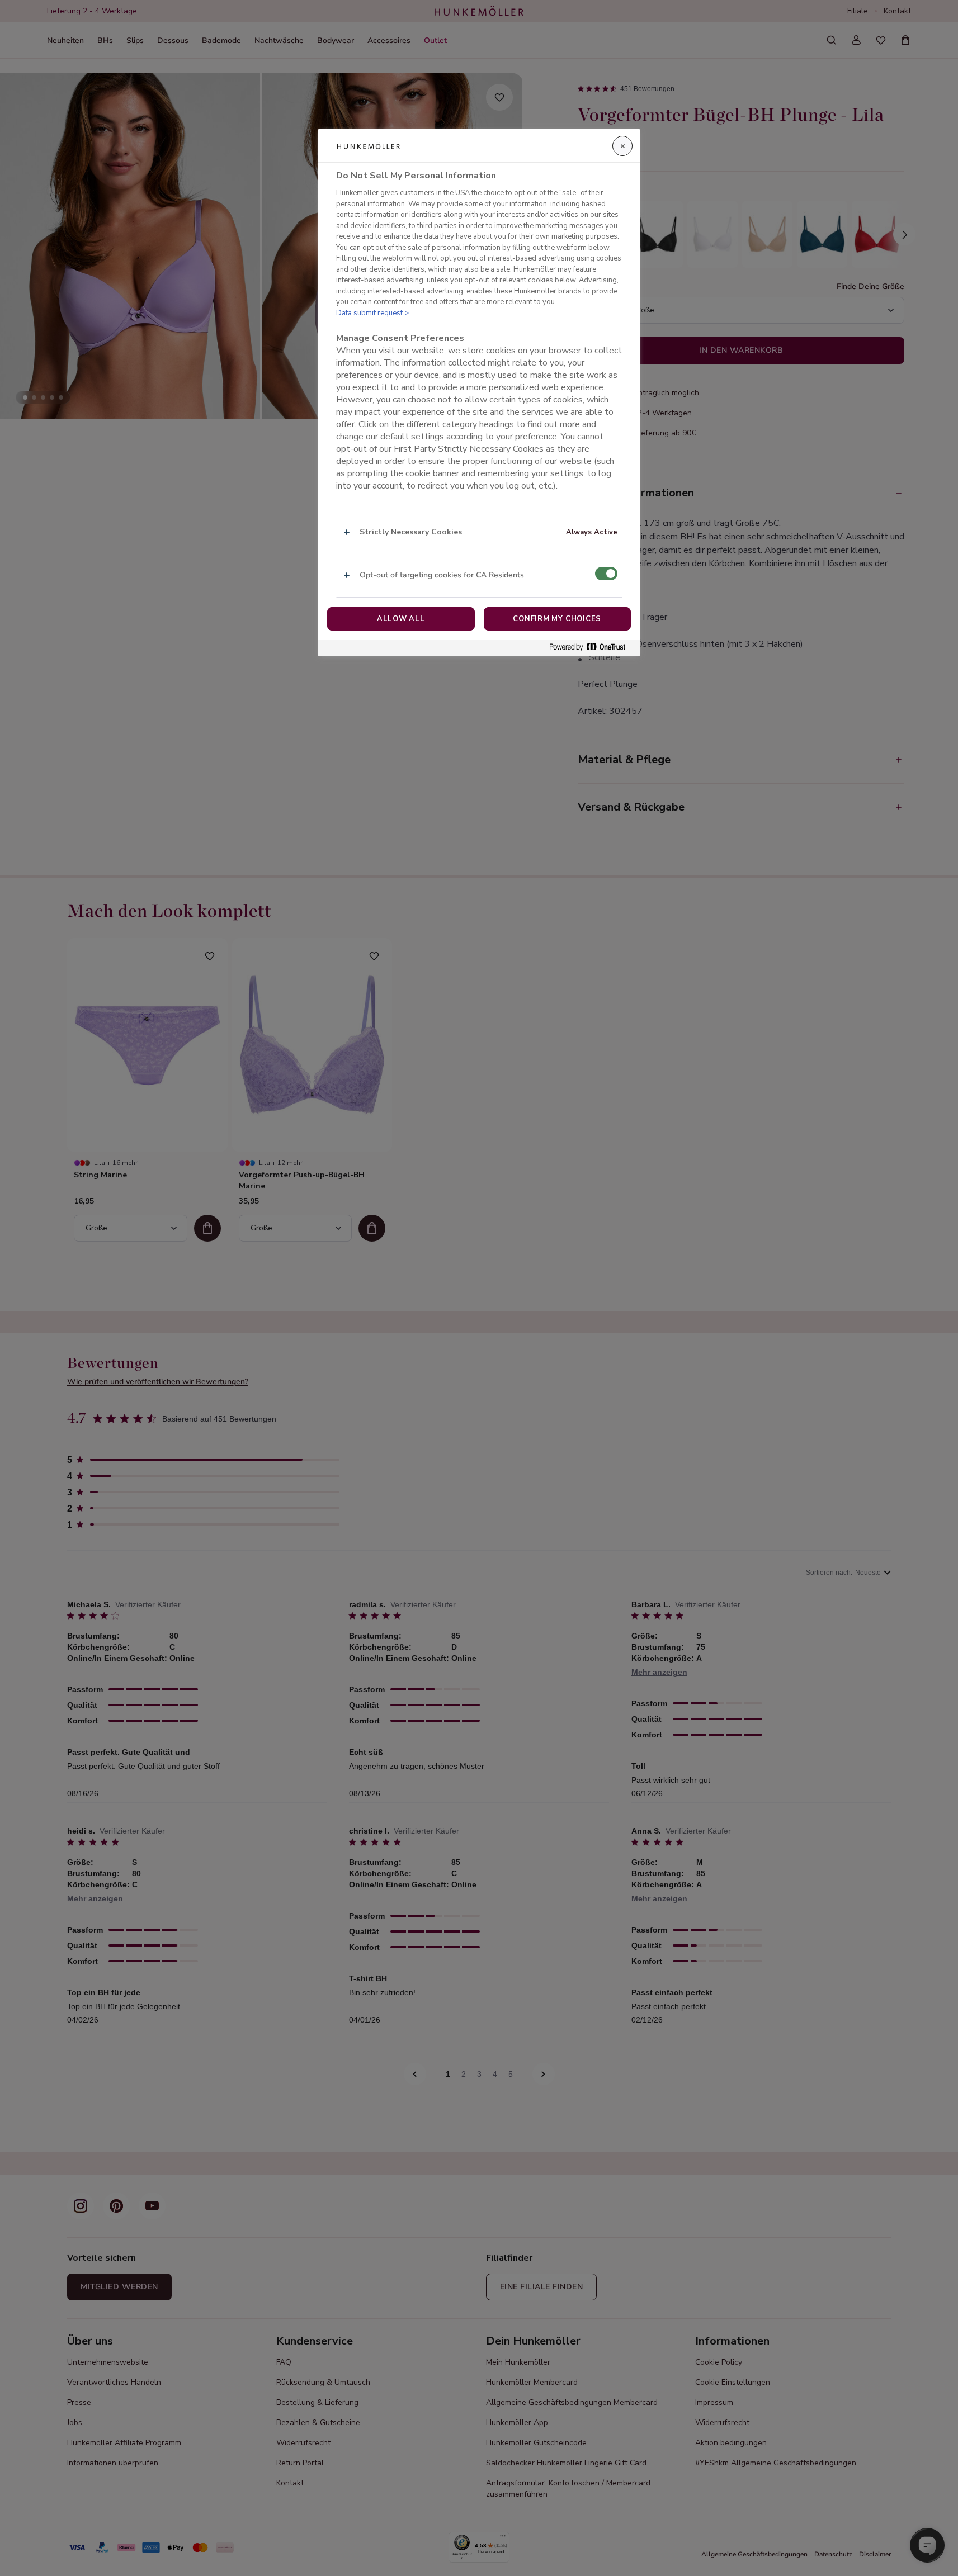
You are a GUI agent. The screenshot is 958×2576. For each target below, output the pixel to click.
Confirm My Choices (557, 619)
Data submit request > (372, 313)
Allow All (401, 619)
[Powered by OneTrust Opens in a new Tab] (592, 648)
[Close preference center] (622, 146)
